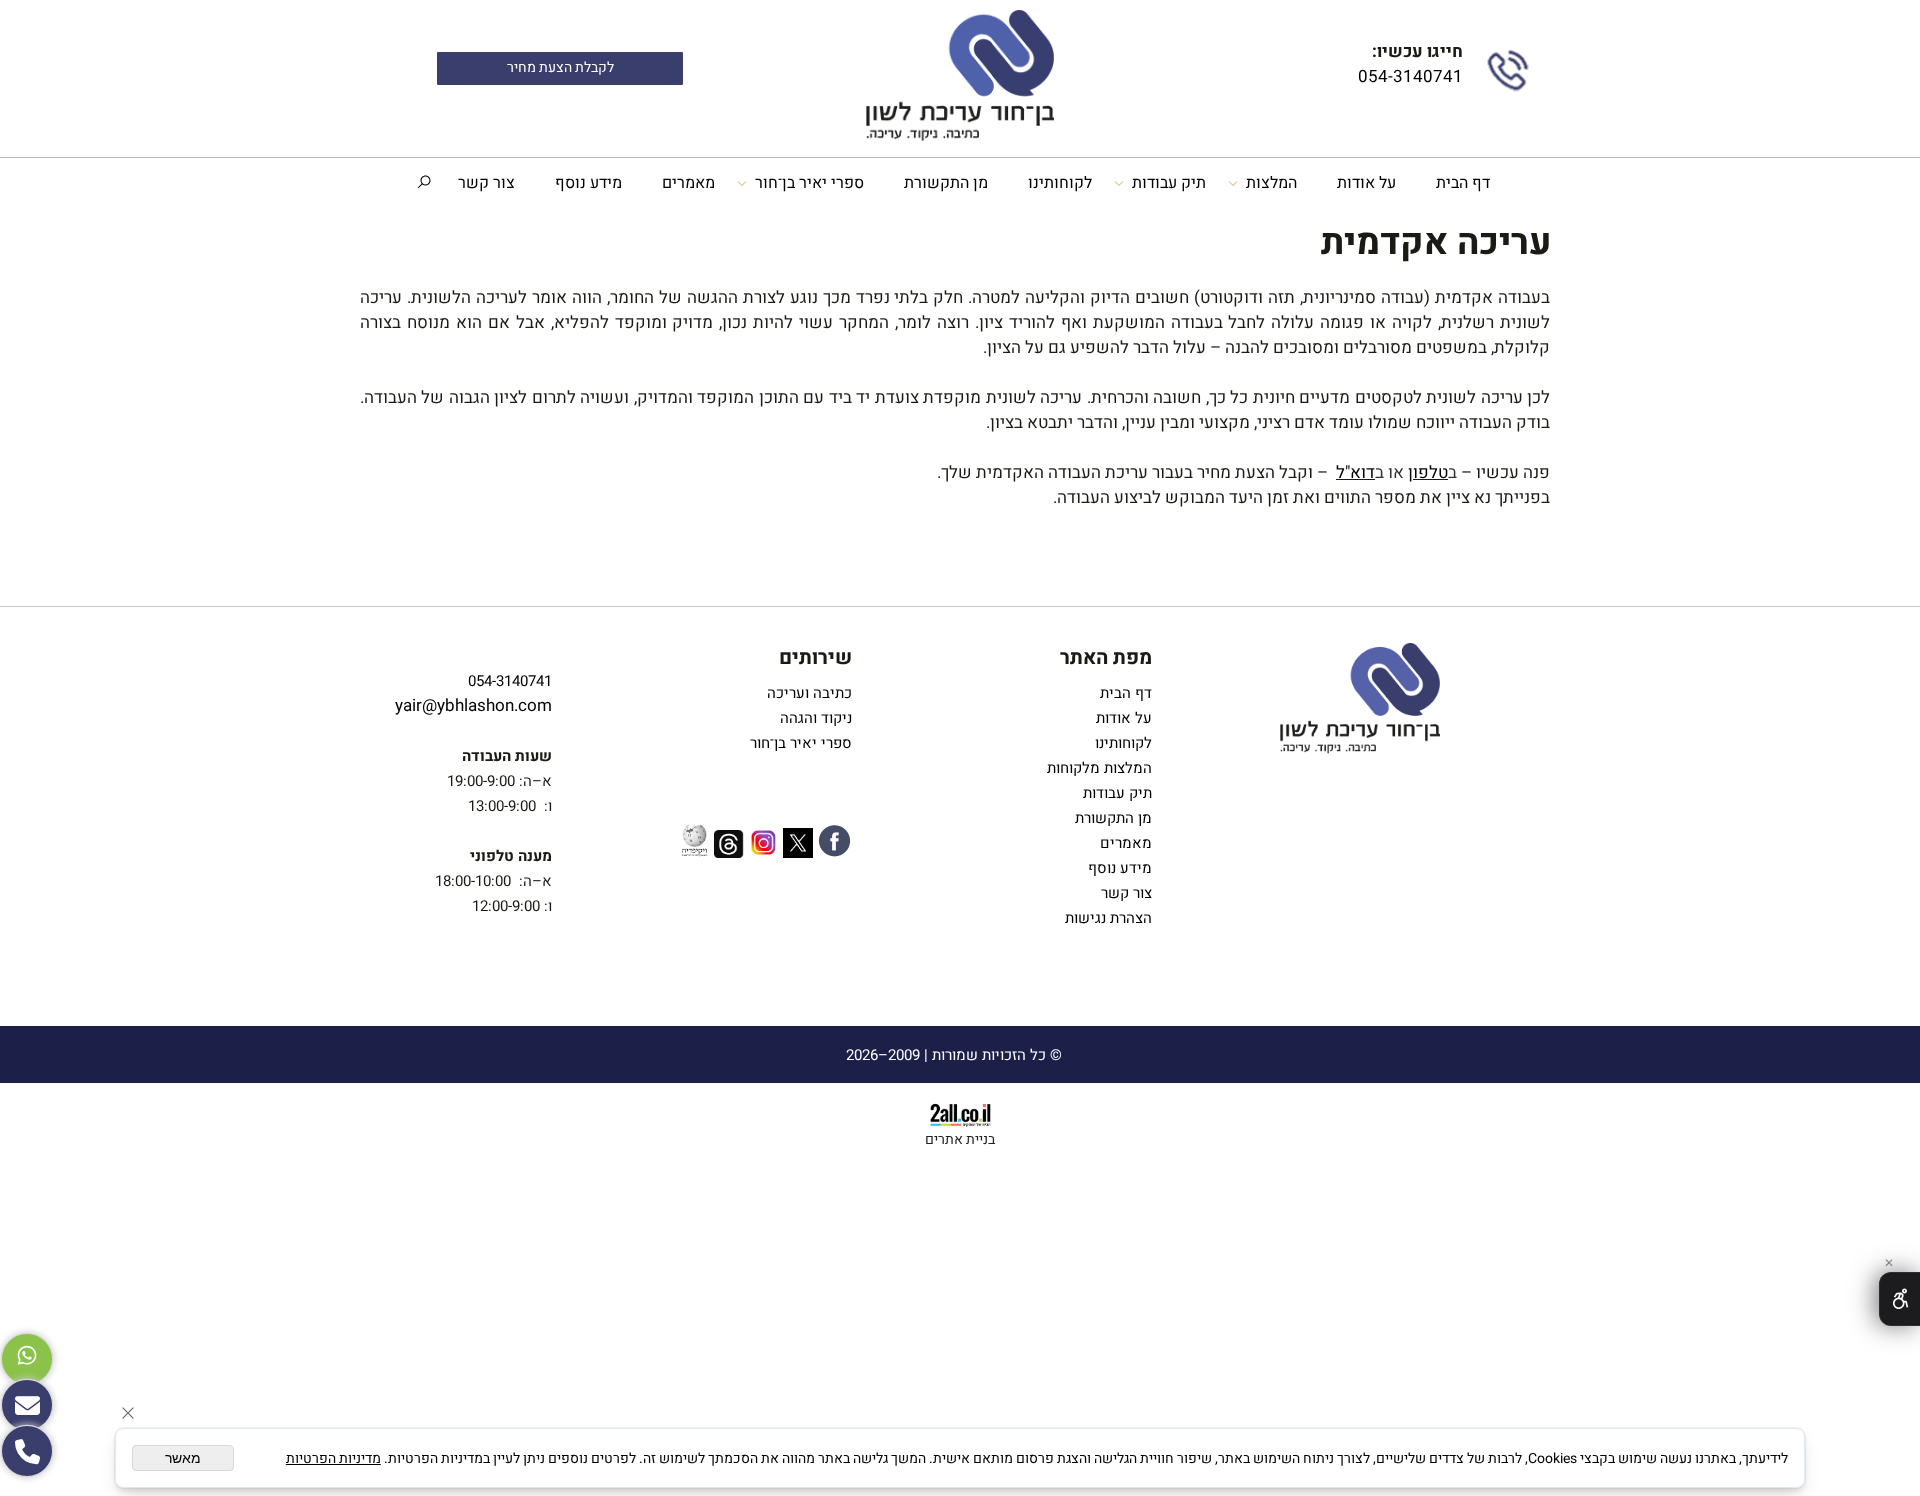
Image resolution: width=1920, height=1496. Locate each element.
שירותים (815, 657)
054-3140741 (1408, 76)
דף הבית (1463, 183)
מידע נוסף (588, 183)
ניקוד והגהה (814, 718)
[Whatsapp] (27, 1359)
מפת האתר (1106, 657)
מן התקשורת (946, 183)
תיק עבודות (1169, 183)
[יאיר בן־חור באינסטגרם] (763, 846)
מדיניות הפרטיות (333, 1458)
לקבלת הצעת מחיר (560, 68)
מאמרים (688, 183)
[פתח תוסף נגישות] (1899, 1299)
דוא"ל (1355, 472)
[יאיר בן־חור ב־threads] (729, 847)
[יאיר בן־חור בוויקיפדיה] (694, 843)
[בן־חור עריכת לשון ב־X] (798, 846)
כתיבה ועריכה (809, 693)
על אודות (1366, 183)
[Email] (27, 1405)
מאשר (183, 1458)
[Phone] (27, 1451)
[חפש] (424, 183)
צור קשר (486, 183)
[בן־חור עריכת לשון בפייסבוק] (834, 844)
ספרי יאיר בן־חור (809, 183)
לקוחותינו (1060, 183)
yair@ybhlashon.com (473, 705)
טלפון (1428, 472)
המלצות (1271, 183)
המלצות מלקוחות (1095, 768)
